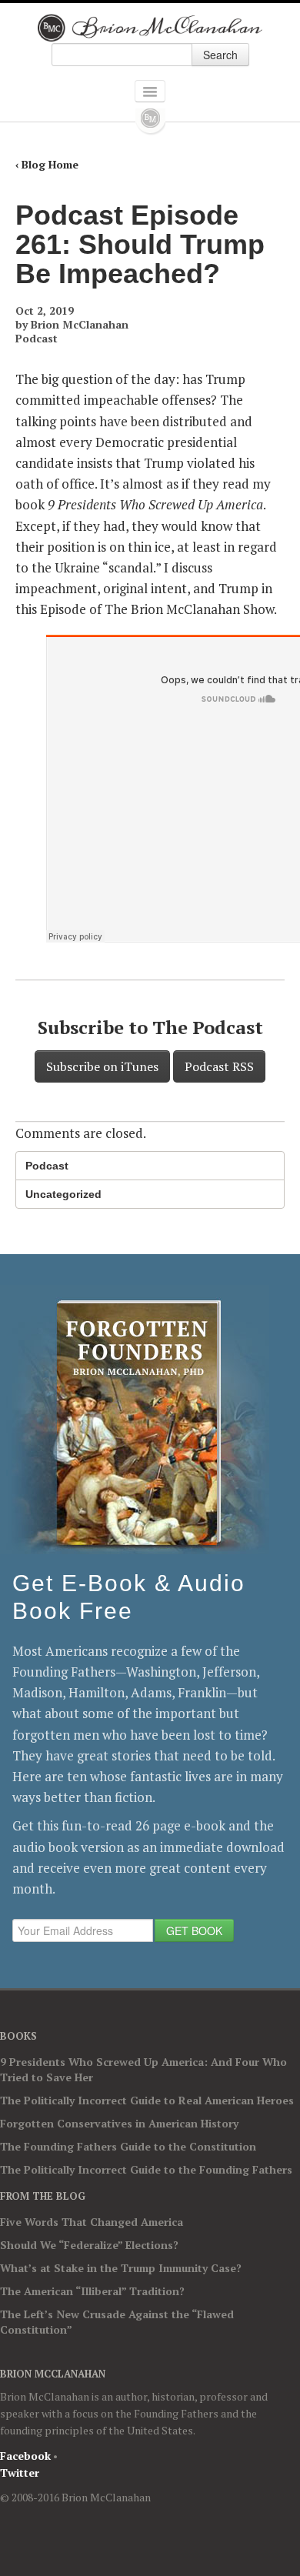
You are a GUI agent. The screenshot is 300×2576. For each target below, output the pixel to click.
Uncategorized (63, 1194)
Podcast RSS (219, 1066)
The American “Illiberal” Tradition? (92, 2291)
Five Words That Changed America (92, 2222)
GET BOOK (194, 1930)
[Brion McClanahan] (150, 28)
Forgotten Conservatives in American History (119, 2123)
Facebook (25, 2456)
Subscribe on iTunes (102, 1066)
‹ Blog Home (47, 164)
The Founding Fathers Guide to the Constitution (128, 2146)
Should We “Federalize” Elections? (89, 2245)
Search (220, 55)
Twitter (20, 2473)
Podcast (37, 338)
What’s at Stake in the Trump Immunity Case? (121, 2268)
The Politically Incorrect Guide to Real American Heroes (147, 2100)
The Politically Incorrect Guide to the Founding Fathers (146, 2169)
